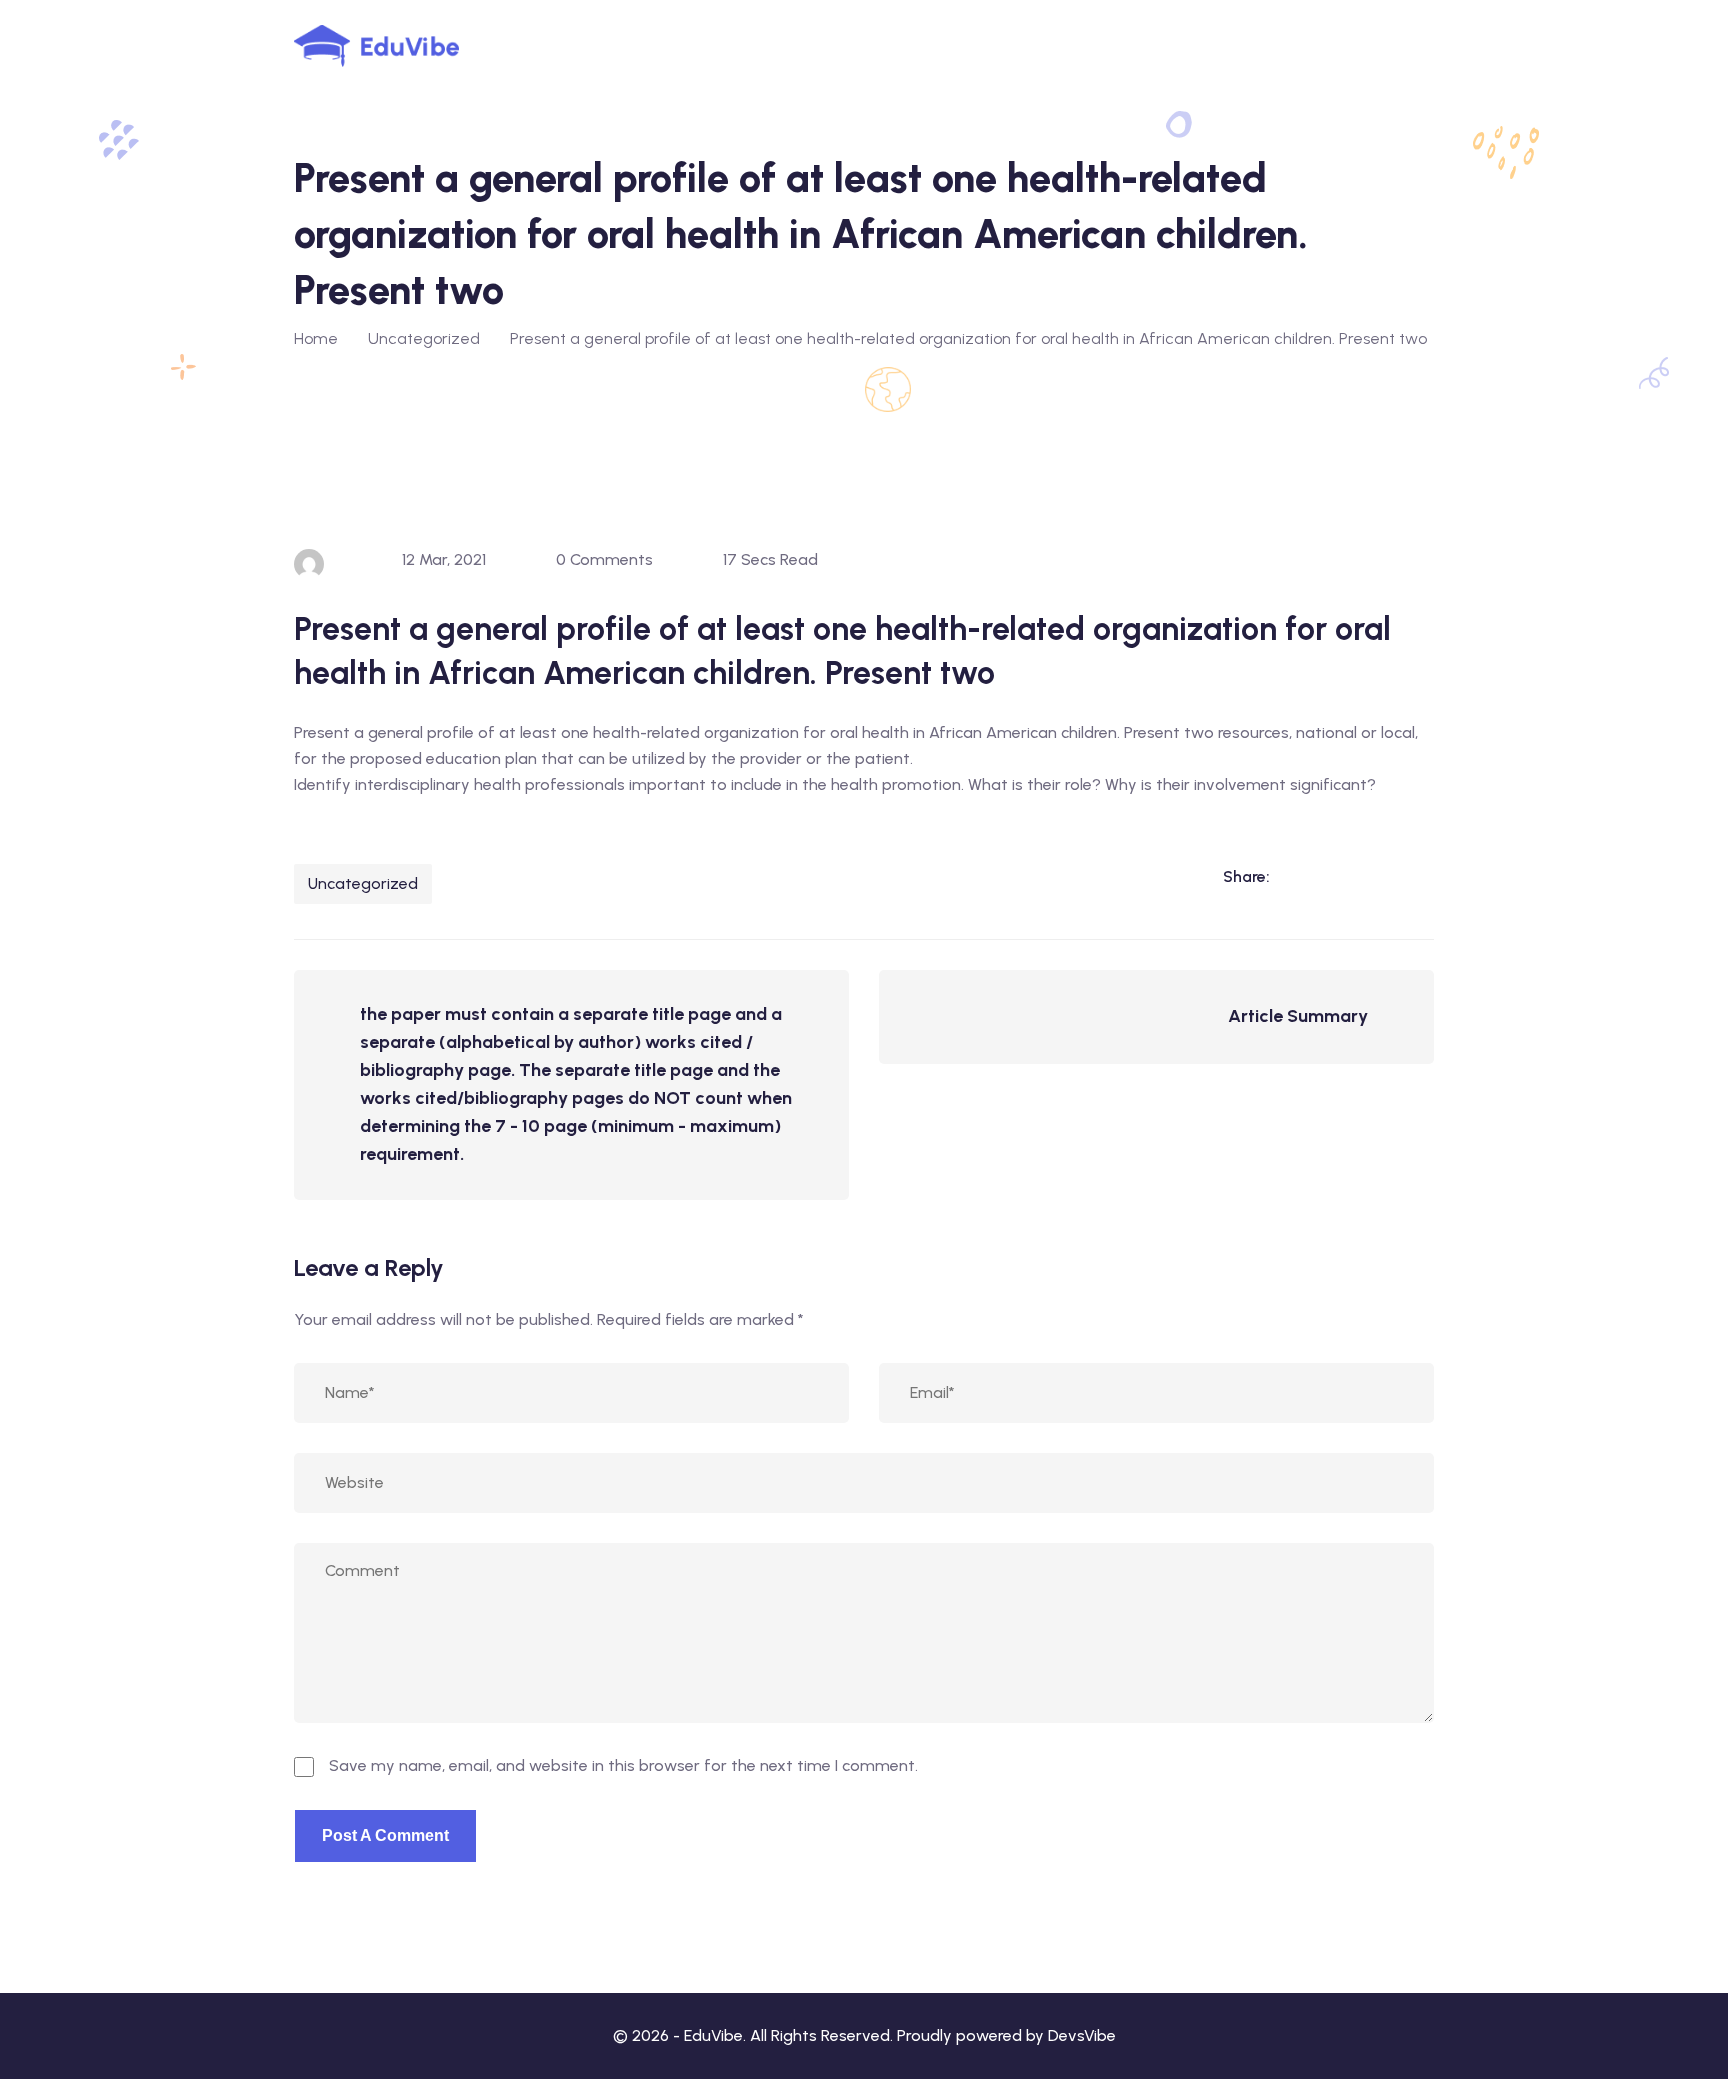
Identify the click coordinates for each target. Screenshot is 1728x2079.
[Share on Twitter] (1377, 876)
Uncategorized (363, 883)
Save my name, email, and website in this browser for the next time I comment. (623, 1765)
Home (316, 338)
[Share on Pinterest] (1418, 876)
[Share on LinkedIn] (1295, 876)
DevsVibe (1082, 2035)
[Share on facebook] (1336, 876)
